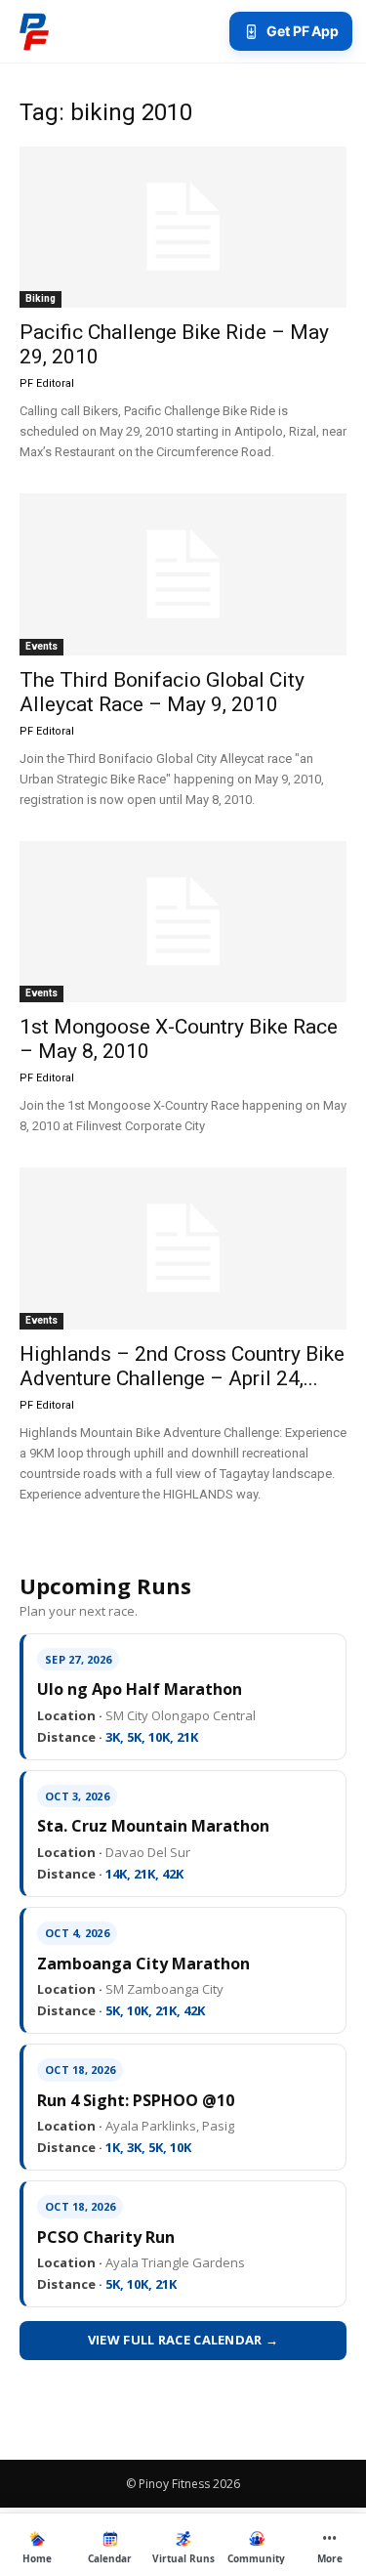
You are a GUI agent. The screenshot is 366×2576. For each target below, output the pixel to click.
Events (41, 646)
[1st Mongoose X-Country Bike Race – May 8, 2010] (183, 922)
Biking (41, 298)
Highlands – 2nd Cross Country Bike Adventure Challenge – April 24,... (182, 1366)
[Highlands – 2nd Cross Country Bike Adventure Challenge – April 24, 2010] (183, 1248)
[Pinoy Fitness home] (34, 31)
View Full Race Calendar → (183, 2340)
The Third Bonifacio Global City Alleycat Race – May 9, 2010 (162, 692)
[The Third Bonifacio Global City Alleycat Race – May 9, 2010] (183, 574)
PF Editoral (47, 383)
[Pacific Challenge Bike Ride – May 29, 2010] (183, 227)
